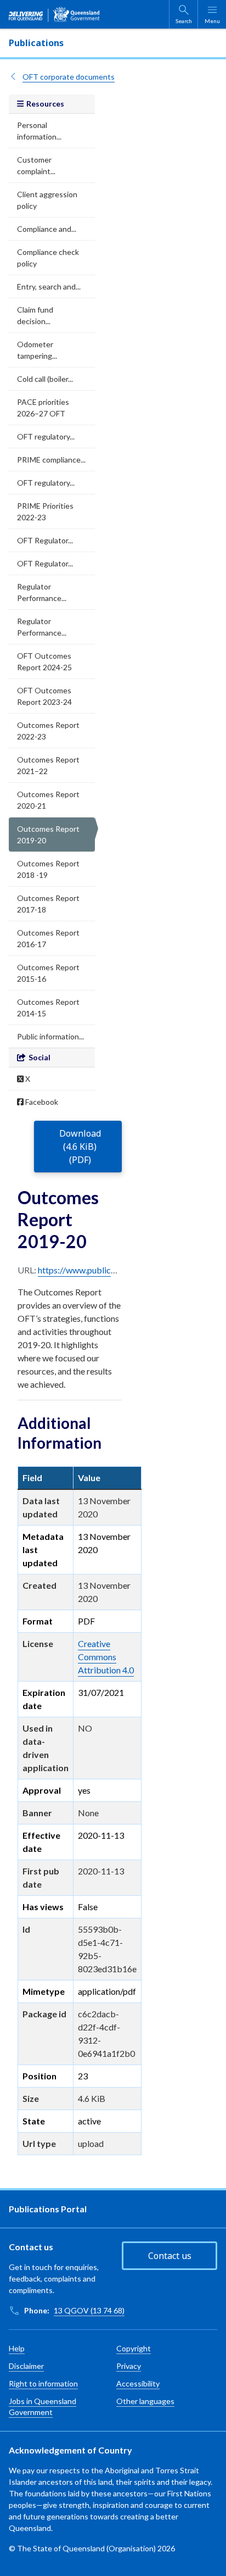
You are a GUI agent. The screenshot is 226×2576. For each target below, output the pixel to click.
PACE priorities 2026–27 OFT (43, 408)
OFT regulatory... (46, 436)
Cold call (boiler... (45, 379)
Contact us (170, 2256)
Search (184, 21)
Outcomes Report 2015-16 (48, 973)
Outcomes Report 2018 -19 (48, 869)
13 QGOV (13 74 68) (89, 2310)
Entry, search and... (49, 286)
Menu (212, 21)
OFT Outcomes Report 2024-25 (44, 661)
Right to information (43, 2383)
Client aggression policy (47, 200)
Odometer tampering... (37, 350)
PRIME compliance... (51, 460)
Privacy (129, 2366)
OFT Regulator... (45, 540)
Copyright (134, 2348)
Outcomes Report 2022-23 (48, 731)
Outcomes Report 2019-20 (48, 834)
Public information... (50, 1036)
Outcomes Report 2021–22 (48, 765)
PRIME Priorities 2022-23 (45, 511)
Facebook (41, 1102)
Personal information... (39, 131)
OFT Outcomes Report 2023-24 (44, 696)
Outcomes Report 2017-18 (48, 904)
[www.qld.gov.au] (54, 14)
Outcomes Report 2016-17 (48, 938)
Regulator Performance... (42, 592)
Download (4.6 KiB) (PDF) (80, 1147)
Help (17, 2348)
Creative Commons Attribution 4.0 (106, 1657)
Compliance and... (47, 229)
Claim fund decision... (35, 315)
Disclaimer (26, 2366)
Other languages (145, 2401)
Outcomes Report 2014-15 (48, 1008)
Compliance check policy (48, 258)
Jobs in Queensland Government (43, 2407)
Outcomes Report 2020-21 (48, 800)
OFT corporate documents (69, 77)
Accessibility (138, 2383)
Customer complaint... (36, 165)
